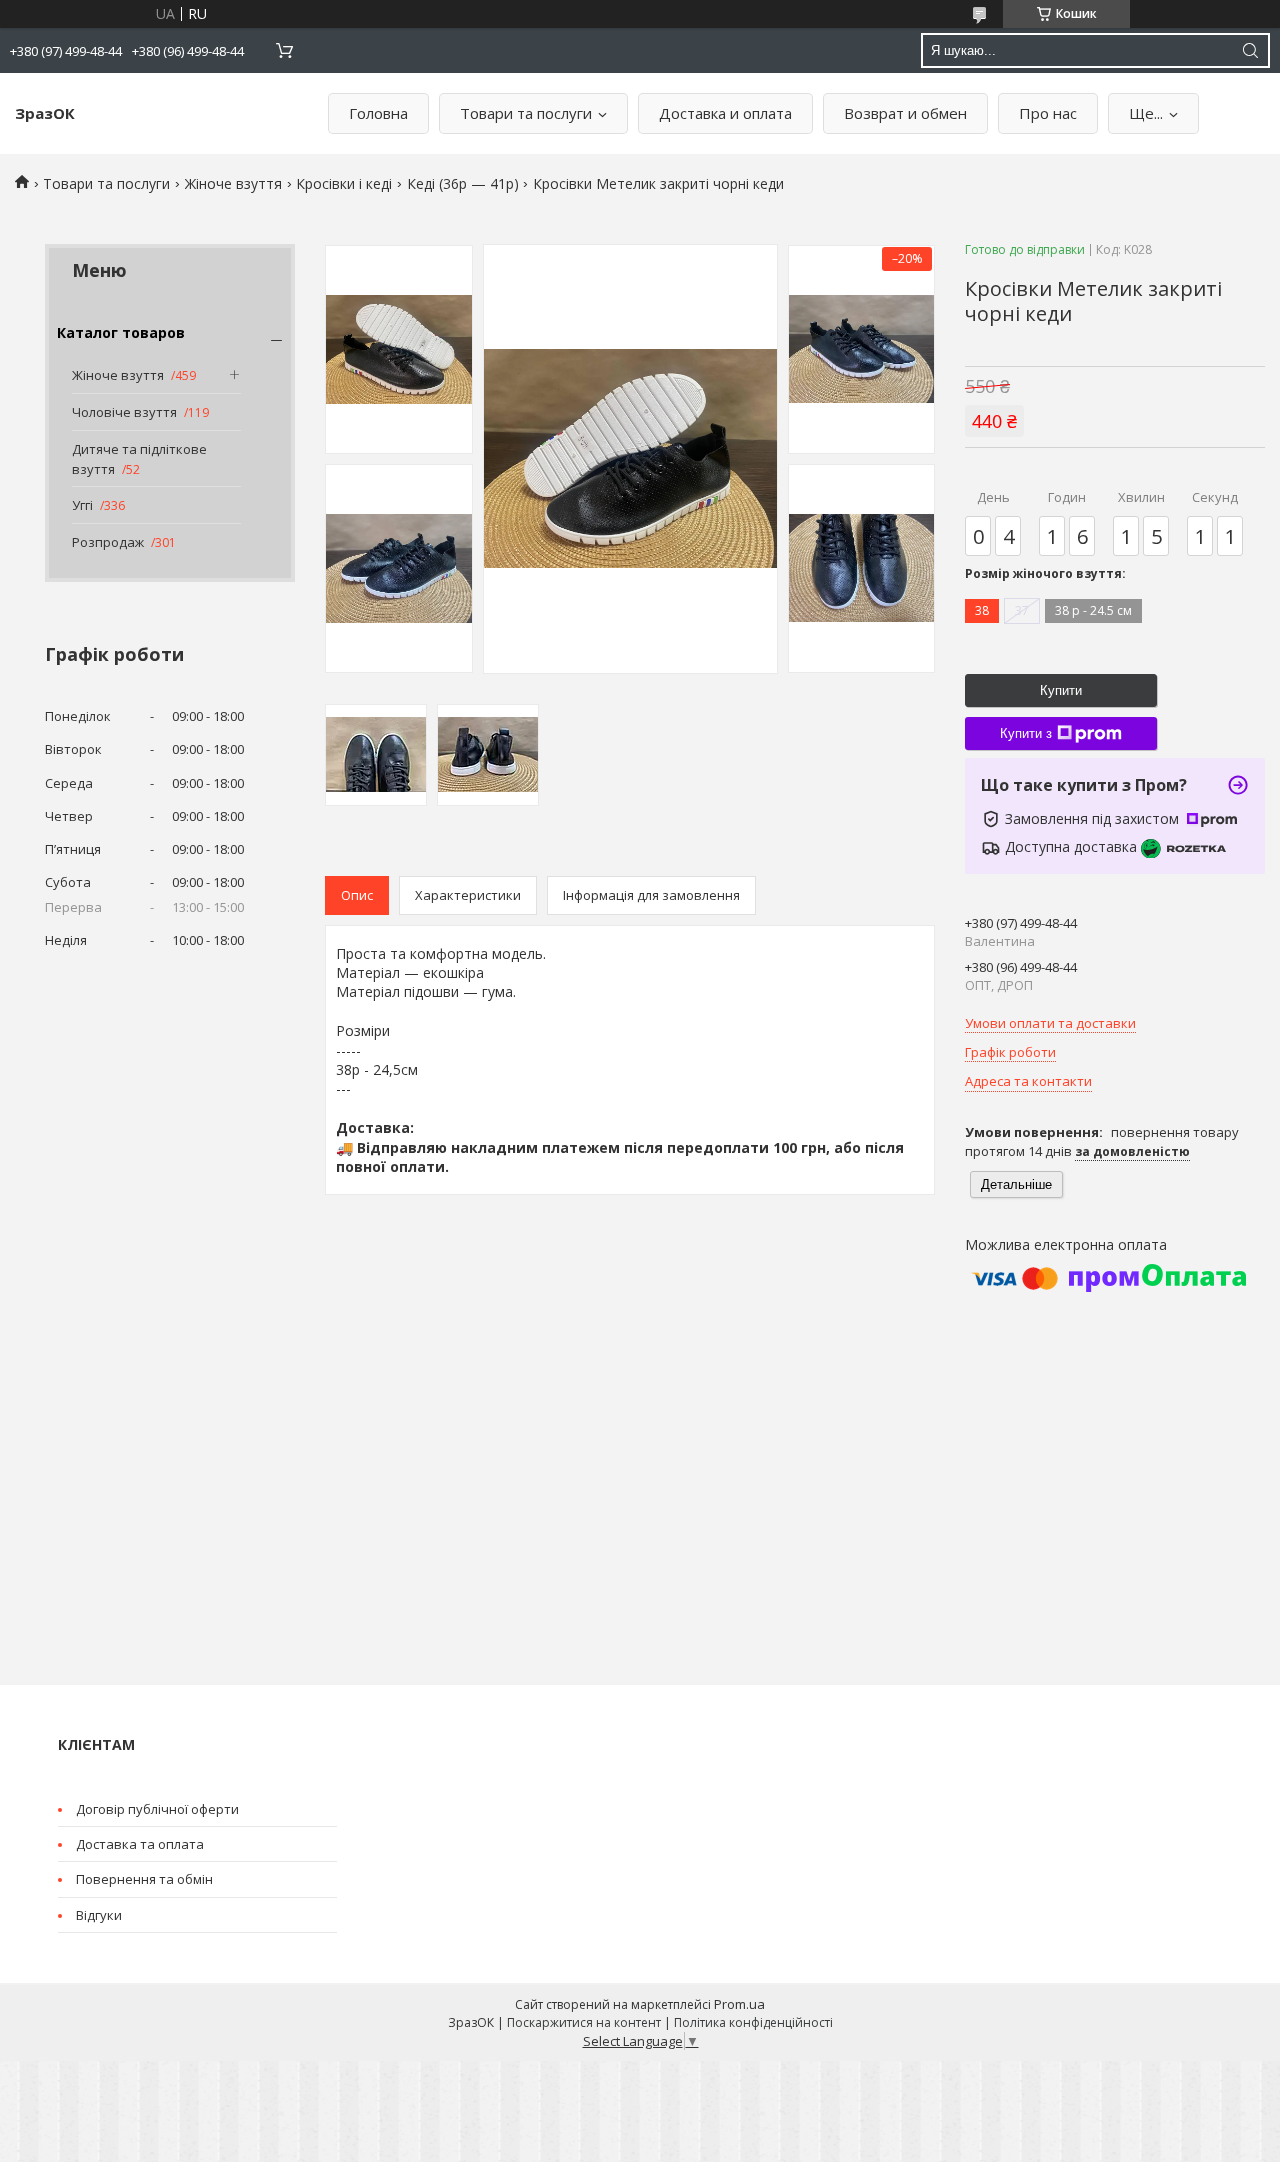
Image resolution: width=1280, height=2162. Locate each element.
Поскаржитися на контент (584, 2022)
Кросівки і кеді (344, 183)
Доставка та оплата (140, 1844)
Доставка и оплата (725, 113)
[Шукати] (1250, 50)
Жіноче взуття (233, 183)
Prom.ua (739, 2004)
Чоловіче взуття (124, 412)
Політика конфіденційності (753, 2022)
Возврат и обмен (905, 113)
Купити (1061, 690)
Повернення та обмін (144, 1879)
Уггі (82, 505)
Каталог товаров (121, 332)
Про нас (1048, 113)
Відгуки (99, 1915)
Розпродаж (108, 542)
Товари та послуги (526, 113)
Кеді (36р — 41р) (463, 183)
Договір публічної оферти (157, 1809)
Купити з (1026, 733)
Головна (378, 113)
